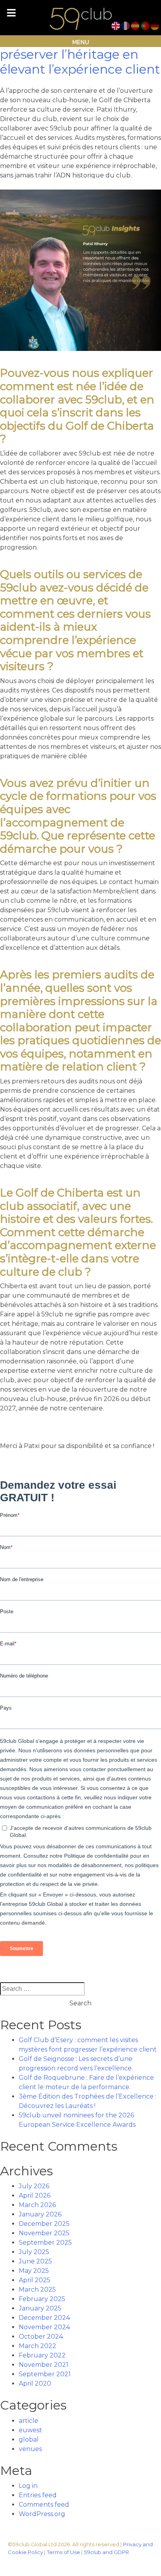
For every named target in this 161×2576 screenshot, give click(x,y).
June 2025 (35, 2261)
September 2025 (45, 2242)
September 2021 (45, 2374)
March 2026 (37, 2205)
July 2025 (34, 2252)
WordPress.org (42, 2514)
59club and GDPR (106, 2552)
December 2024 (44, 2318)
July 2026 (34, 2186)
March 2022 (38, 2346)
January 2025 (40, 2308)
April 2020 (35, 2383)
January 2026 (40, 2214)
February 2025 (42, 2299)
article (29, 2421)
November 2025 (44, 2233)
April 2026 (35, 2195)
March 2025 (37, 2289)
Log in (28, 2486)
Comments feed (44, 2505)
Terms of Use (64, 2552)
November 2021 (44, 2365)
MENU (81, 42)
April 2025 (35, 2280)
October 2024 (41, 2336)
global (29, 2440)
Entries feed (38, 2495)
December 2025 (44, 2224)
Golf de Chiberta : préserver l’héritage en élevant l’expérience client (80, 54)
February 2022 (42, 2355)
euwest (30, 2430)
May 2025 (34, 2271)
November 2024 (44, 2327)
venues (30, 2449)
